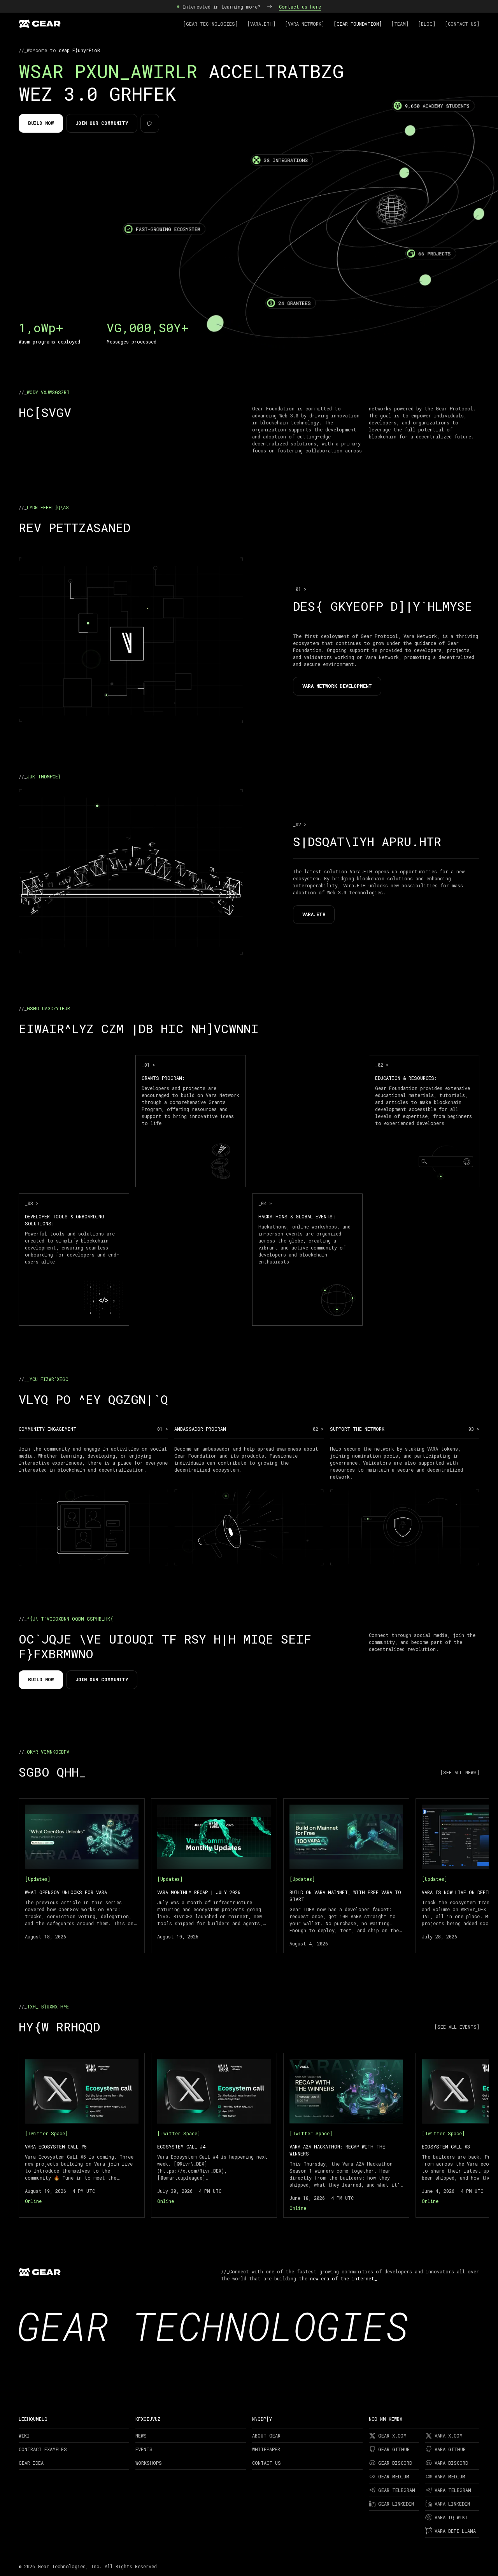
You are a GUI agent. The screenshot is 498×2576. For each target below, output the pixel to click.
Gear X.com (392, 2436)
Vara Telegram (453, 2490)
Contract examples (43, 2449)
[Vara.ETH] (261, 24)
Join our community (102, 123)
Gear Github (394, 2449)
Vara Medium (450, 2476)
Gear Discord (395, 2463)
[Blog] (427, 24)
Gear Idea (31, 2463)
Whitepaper (266, 2449)
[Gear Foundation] (358, 24)
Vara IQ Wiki (451, 2517)
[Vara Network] (304, 24)
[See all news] (460, 1772)
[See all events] (457, 2027)
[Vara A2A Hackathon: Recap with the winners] (346, 2135)
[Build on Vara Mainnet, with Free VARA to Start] (346, 1876)
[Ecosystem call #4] (214, 2135)
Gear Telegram (397, 2490)
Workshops (149, 2463)
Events (144, 2449)
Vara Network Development (337, 686)
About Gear (266, 2436)
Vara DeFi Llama (455, 2531)
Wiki (24, 2436)
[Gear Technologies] (210, 24)
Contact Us (267, 2463)
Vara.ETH (314, 914)
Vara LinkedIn (452, 2504)
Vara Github (450, 2449)
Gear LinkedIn (396, 2504)
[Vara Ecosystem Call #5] (82, 2135)
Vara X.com (449, 2436)
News (141, 2436)
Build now (41, 123)
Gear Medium (394, 2476)
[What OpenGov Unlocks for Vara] (82, 1876)
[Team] (400, 24)
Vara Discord (451, 2463)
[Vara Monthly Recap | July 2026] (214, 1876)
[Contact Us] (462, 24)
